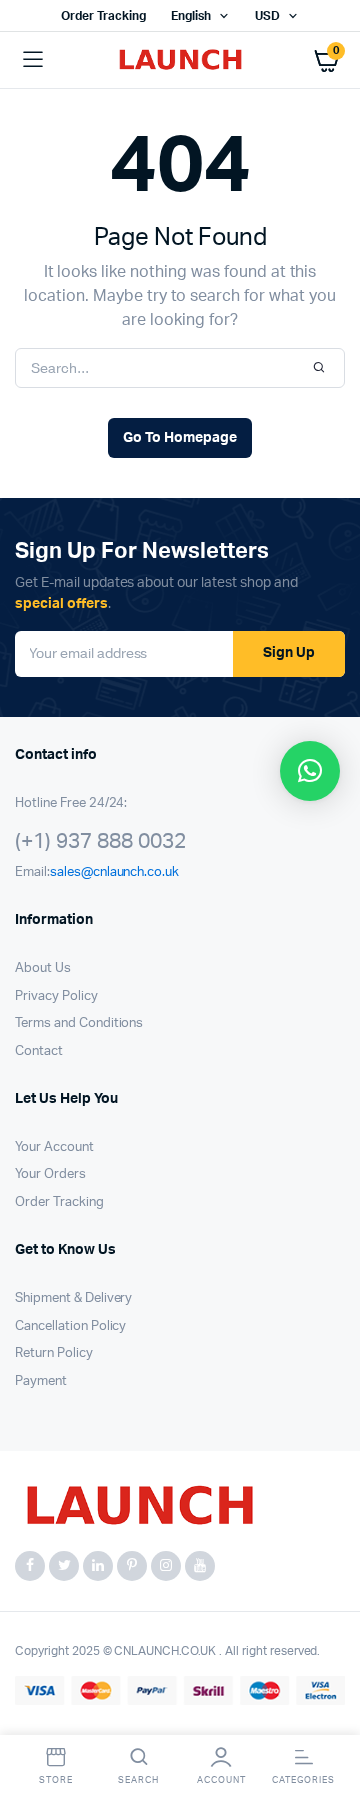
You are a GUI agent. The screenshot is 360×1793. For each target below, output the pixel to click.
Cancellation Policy (70, 1326)
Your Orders (50, 1174)
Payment (41, 1381)
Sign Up (289, 653)
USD (267, 16)
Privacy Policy (56, 996)
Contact (39, 1051)
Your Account (54, 1147)
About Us (43, 968)
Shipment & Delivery (73, 1298)
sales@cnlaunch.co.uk (114, 872)
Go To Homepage (180, 438)
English (191, 16)
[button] (310, 771)
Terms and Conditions (79, 1023)
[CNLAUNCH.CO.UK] (180, 60)
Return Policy (54, 1353)
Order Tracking (103, 16)
